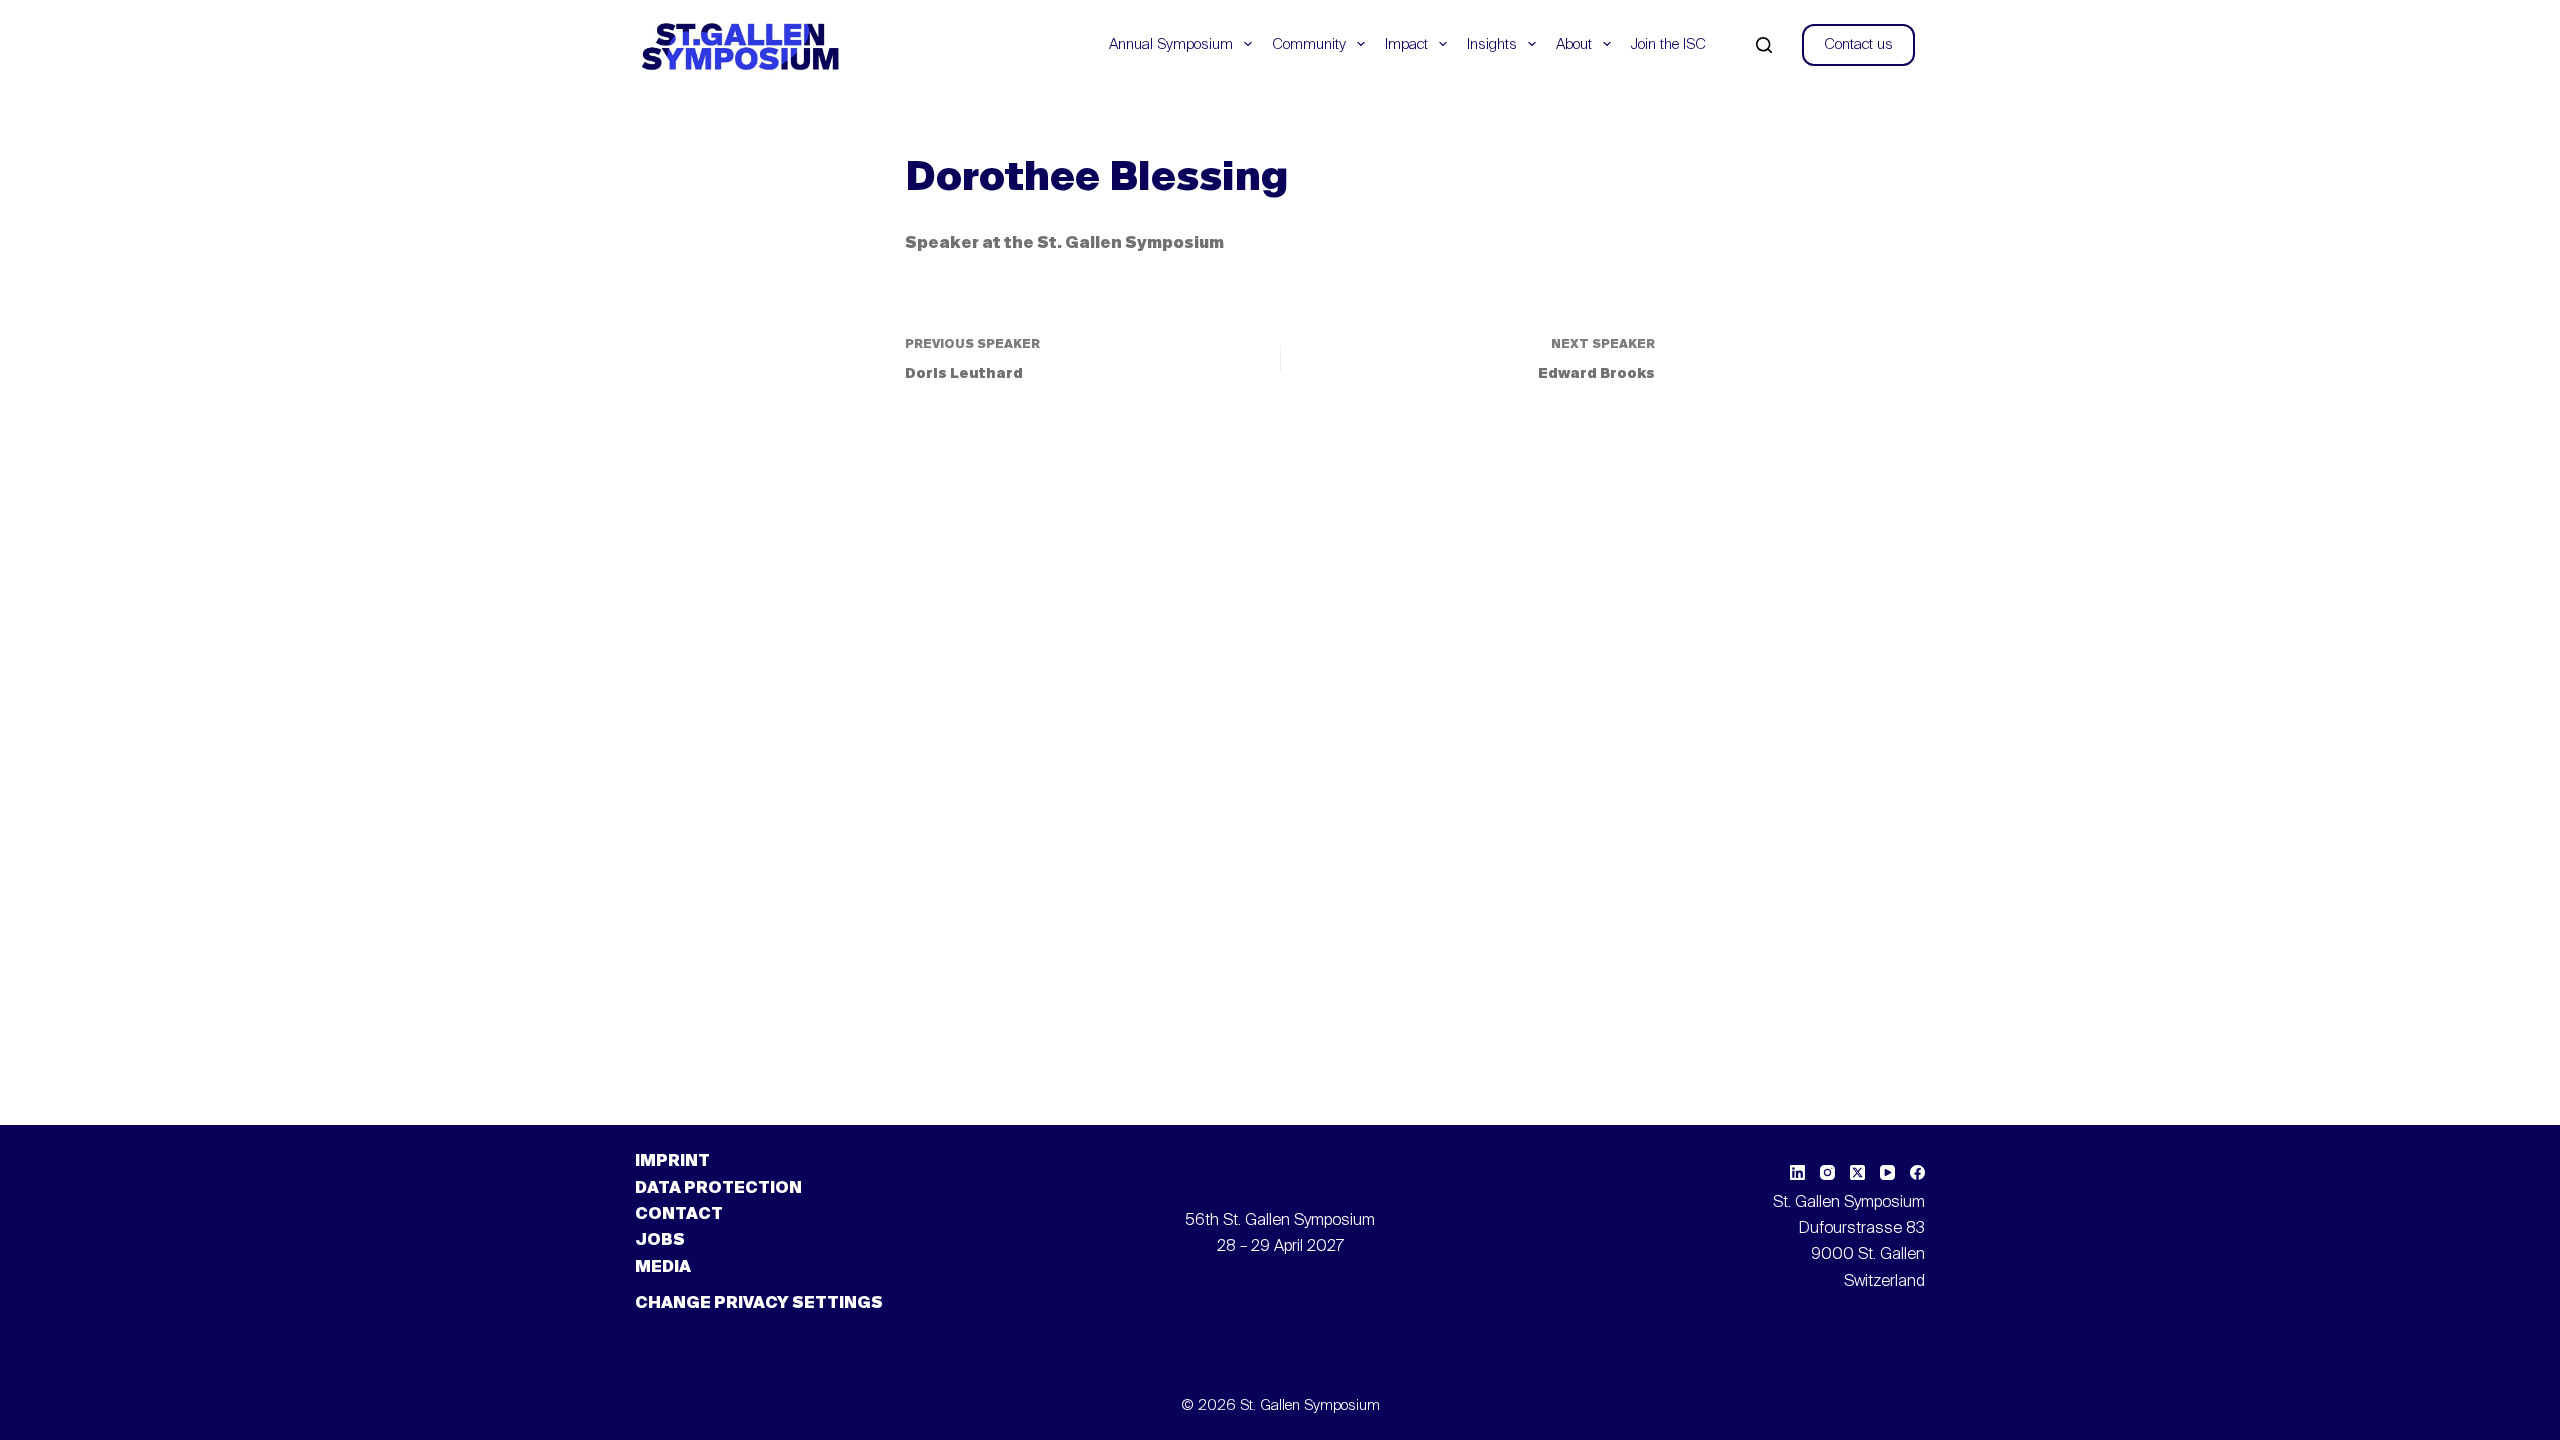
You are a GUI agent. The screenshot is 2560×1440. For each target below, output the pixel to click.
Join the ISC (1668, 44)
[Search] (1764, 45)
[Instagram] (1827, 1172)
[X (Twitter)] (1857, 1172)
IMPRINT (672, 1162)
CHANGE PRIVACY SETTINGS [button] (759, 1304)
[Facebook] (1917, 1172)
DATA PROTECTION (718, 1189)
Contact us (1858, 44)
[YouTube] (1887, 1172)
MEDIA (663, 1268)
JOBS (660, 1241)
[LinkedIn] (1797, 1172)
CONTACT (679, 1215)
